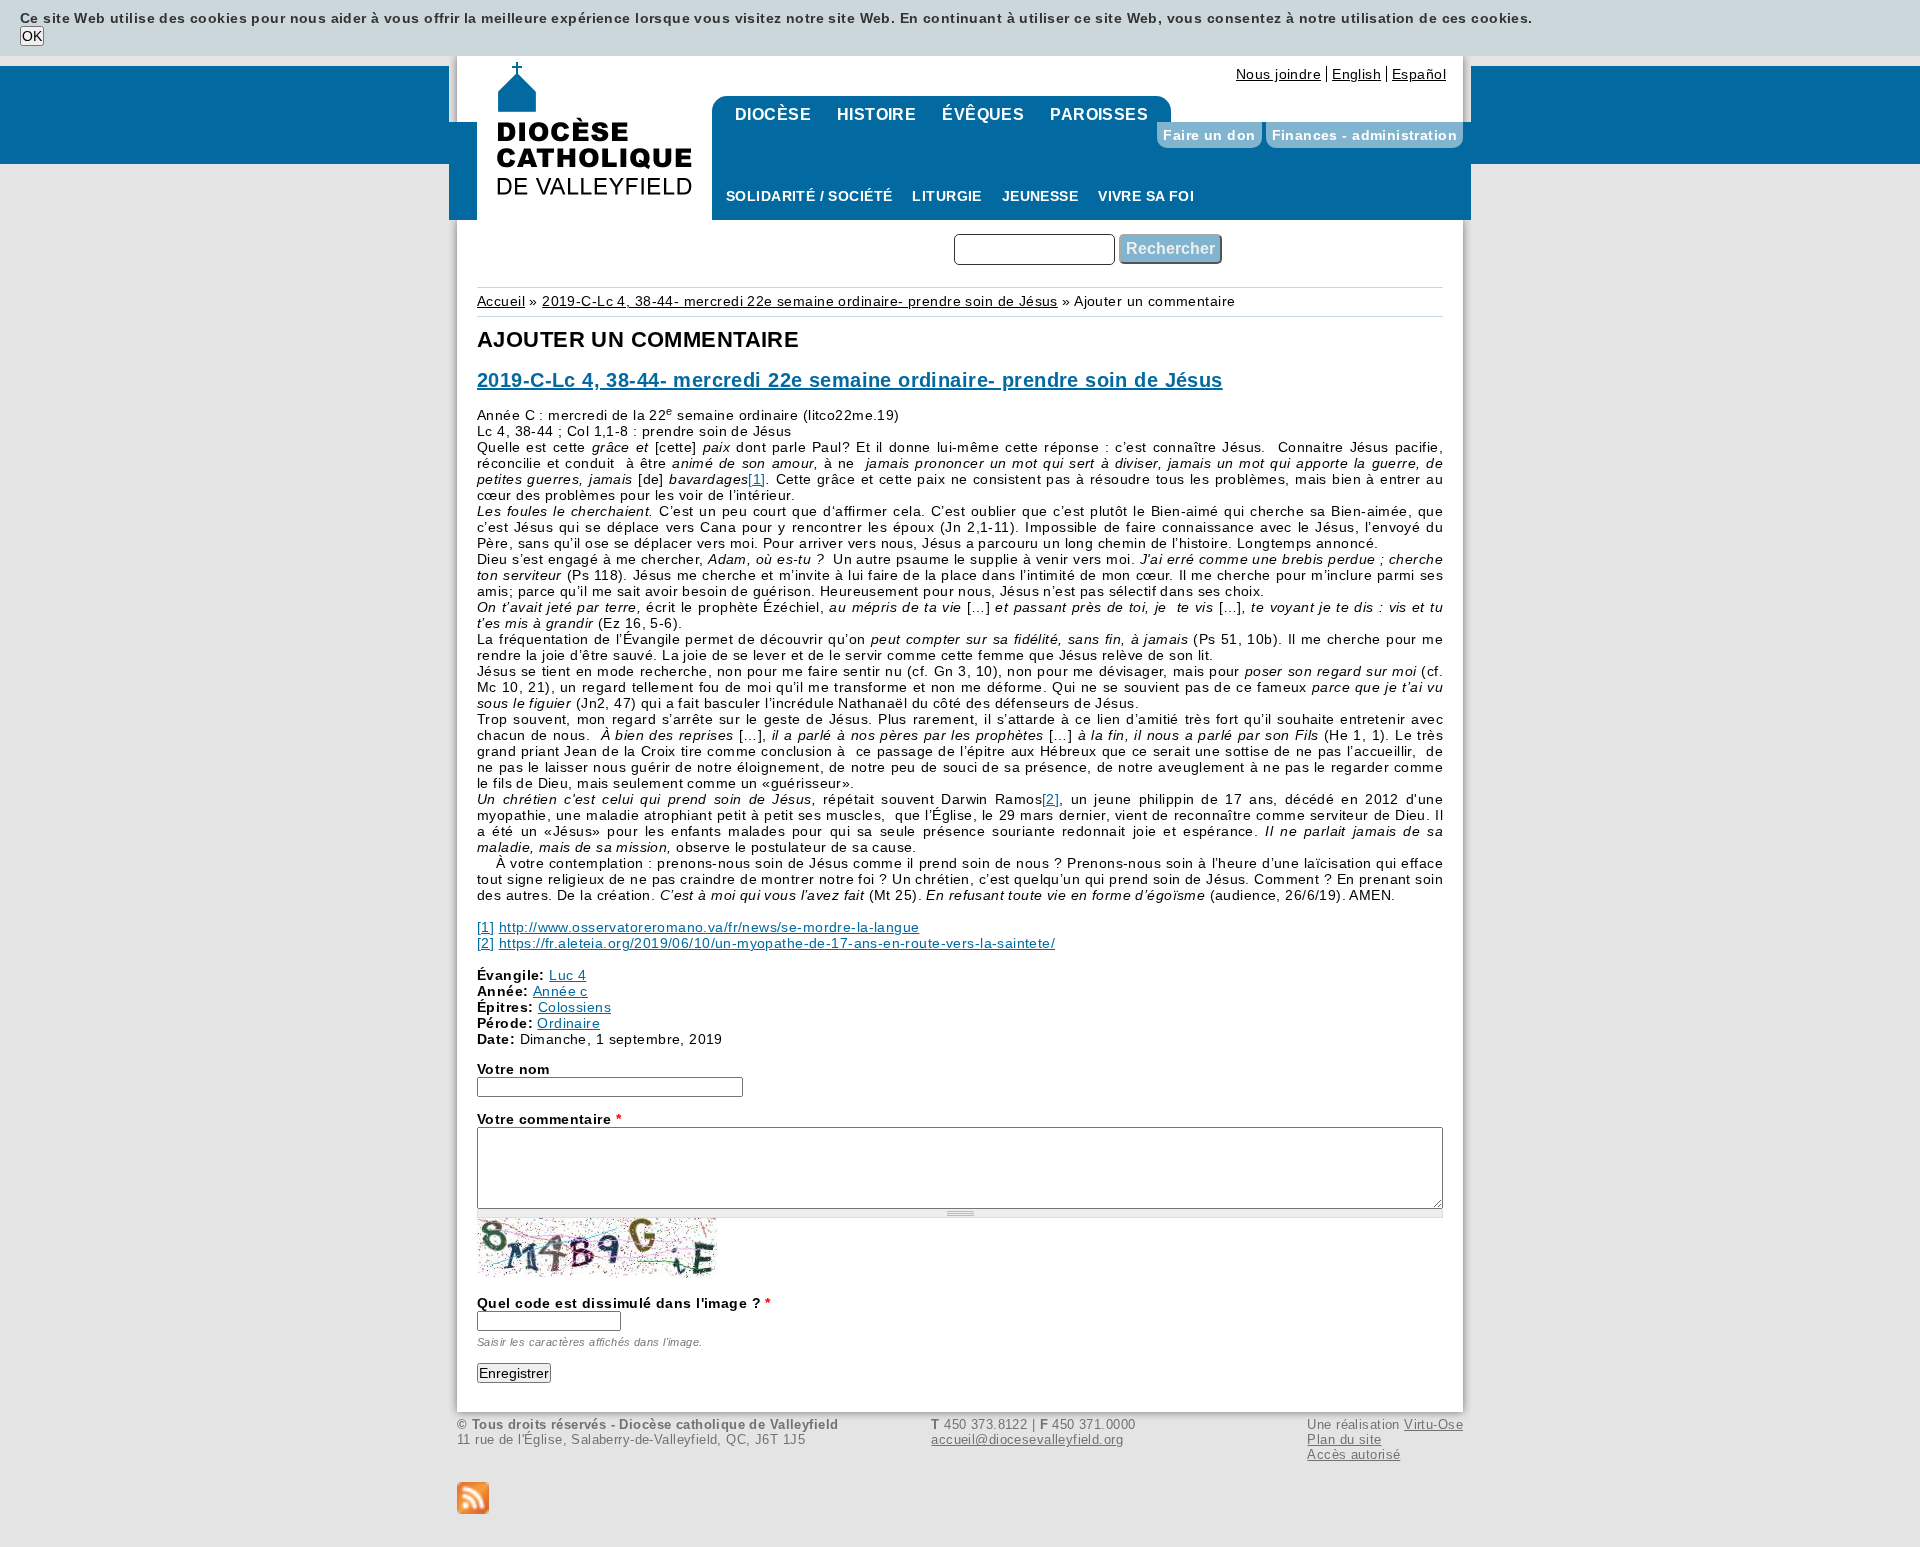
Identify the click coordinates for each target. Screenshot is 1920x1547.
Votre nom (513, 1069)
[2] (1050, 799)
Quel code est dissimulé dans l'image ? (624, 1303)
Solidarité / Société (809, 196)
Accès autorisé (1353, 1454)
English (1356, 74)
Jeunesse (1040, 196)
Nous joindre (1278, 74)
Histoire (876, 114)
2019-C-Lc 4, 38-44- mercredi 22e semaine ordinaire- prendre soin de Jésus (800, 301)
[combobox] (1034, 249)
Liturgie (946, 196)
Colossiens (574, 1007)
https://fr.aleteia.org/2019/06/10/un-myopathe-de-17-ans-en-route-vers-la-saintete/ (777, 943)
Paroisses (1099, 114)
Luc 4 (567, 975)
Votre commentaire (549, 1119)
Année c (560, 991)
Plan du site (1344, 1439)
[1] (756, 479)
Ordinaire (568, 1023)
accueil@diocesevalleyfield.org (1027, 1439)
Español (1419, 74)
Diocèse (773, 114)
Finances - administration (1365, 135)
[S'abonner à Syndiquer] (960, 1499)
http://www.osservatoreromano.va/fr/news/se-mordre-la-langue (709, 927)
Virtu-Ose (1433, 1424)
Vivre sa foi (1146, 196)
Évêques (983, 114)
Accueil (501, 301)
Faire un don (1209, 135)
